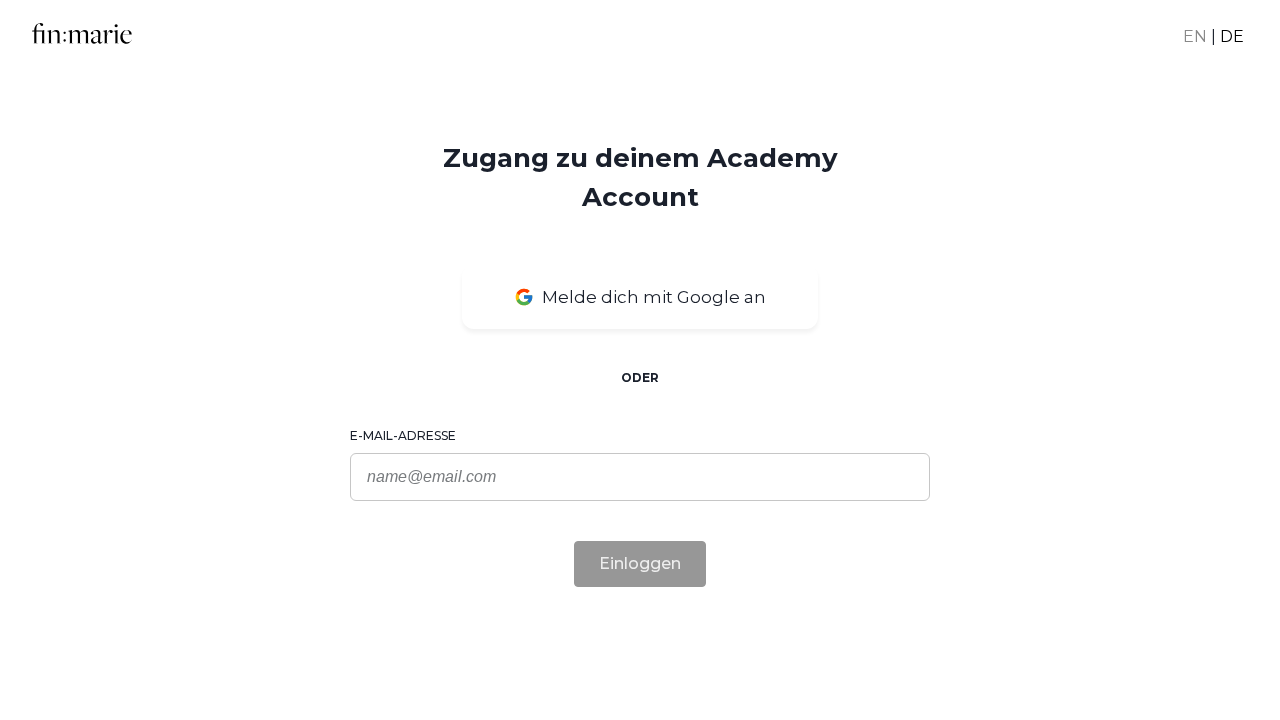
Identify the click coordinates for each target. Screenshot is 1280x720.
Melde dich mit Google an (654, 297)
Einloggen (640, 563)
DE (1232, 36)
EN (1195, 36)
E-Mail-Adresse (403, 435)
